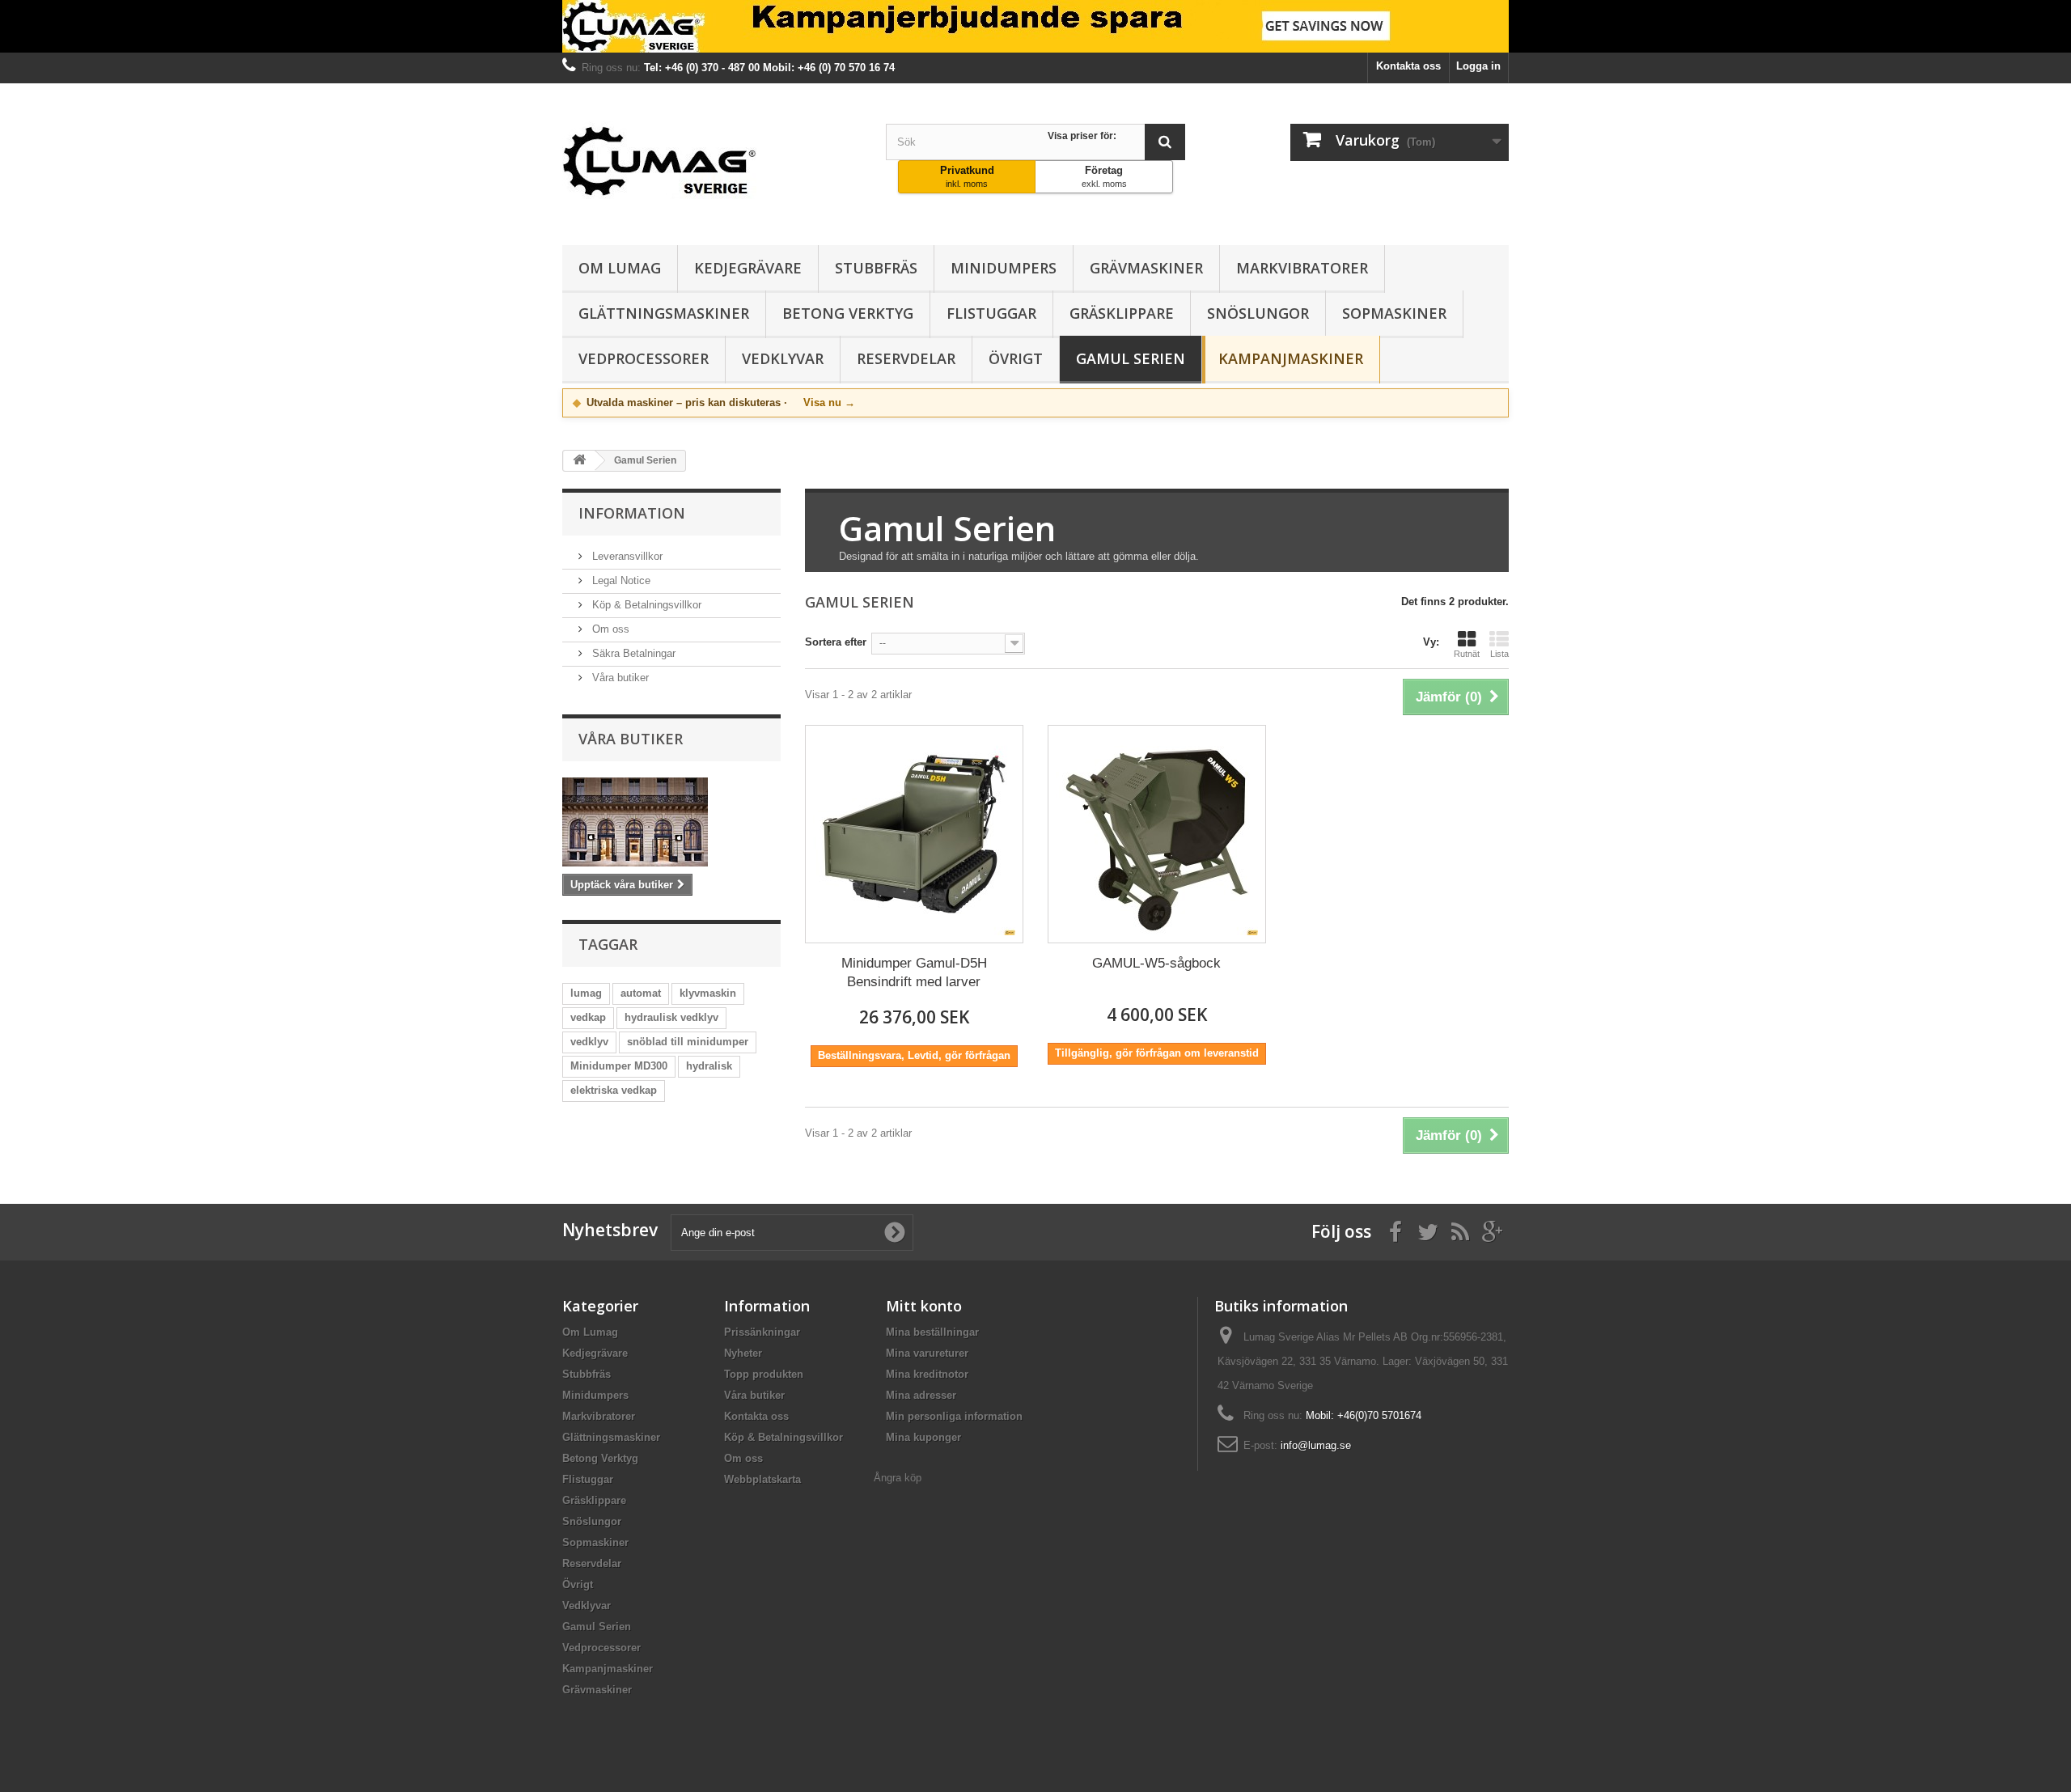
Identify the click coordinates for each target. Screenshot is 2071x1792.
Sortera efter (836, 642)
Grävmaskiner (1146, 268)
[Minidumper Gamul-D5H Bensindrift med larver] (914, 834)
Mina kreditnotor (927, 1374)
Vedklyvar (783, 358)
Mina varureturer (927, 1353)
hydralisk (709, 1066)
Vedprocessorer (644, 358)
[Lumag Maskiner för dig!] (712, 160)
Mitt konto (924, 1306)
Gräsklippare (1122, 313)
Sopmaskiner (1394, 313)
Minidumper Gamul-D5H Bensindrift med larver (914, 972)
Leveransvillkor (626, 556)
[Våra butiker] (671, 822)
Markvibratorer (1302, 268)
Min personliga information (954, 1416)
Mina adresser (921, 1395)
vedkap (588, 1017)
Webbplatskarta (762, 1479)
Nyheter (743, 1353)
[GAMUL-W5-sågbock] (1157, 834)
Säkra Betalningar (632, 653)
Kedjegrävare (748, 268)
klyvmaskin (708, 993)
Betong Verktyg (848, 313)
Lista (1499, 654)
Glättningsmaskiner (664, 313)
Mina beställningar (932, 1332)
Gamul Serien (1131, 358)
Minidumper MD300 (619, 1066)
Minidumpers (1004, 268)
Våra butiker (619, 678)
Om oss (609, 629)
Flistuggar (991, 313)
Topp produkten (764, 1374)
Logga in (1478, 66)
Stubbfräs (876, 268)
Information (632, 513)
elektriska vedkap (614, 1090)
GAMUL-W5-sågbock (1156, 963)
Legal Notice (620, 580)
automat (641, 993)
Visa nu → (829, 402)
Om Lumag (620, 268)
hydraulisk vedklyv (671, 1017)
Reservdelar (906, 358)
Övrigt (1016, 358)
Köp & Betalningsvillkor (645, 605)
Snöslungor (1258, 313)
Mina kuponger (923, 1437)
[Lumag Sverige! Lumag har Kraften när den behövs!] (1035, 26)
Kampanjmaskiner (1291, 358)
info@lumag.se (1316, 1445)
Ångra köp (898, 1478)
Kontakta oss (1408, 66)
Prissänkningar (762, 1332)
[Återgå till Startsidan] (579, 461)
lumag (586, 993)
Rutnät (1467, 654)
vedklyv (589, 1042)
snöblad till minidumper (688, 1042)
